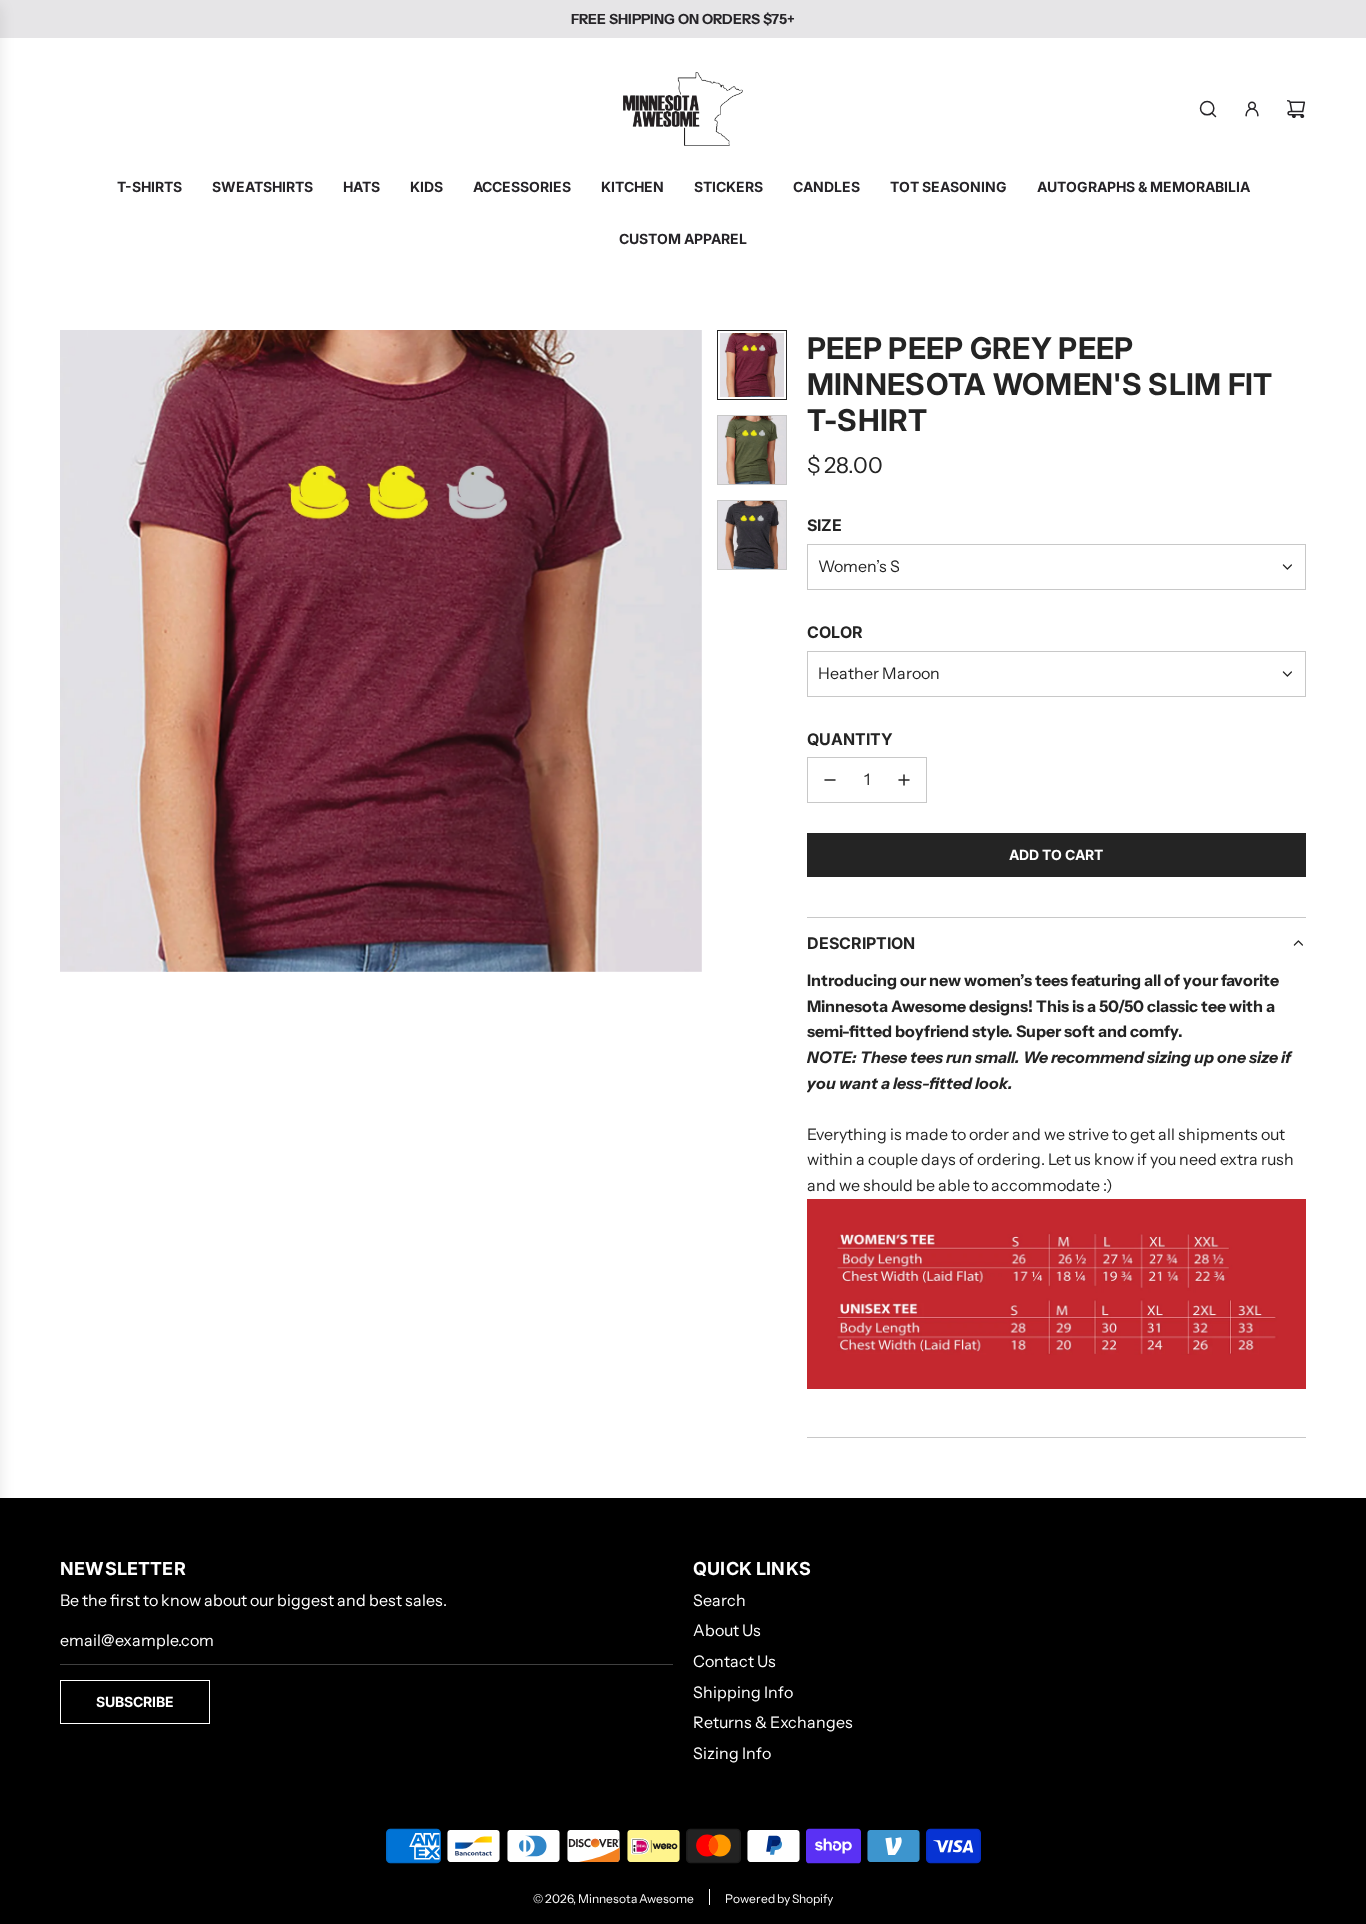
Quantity (850, 739)
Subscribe (135, 1701)
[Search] (1208, 109)
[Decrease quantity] (830, 780)
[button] (76, 651)
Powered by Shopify (779, 1898)
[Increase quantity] (904, 780)
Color (835, 632)
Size (824, 525)
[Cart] (1296, 109)
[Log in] (1252, 109)
